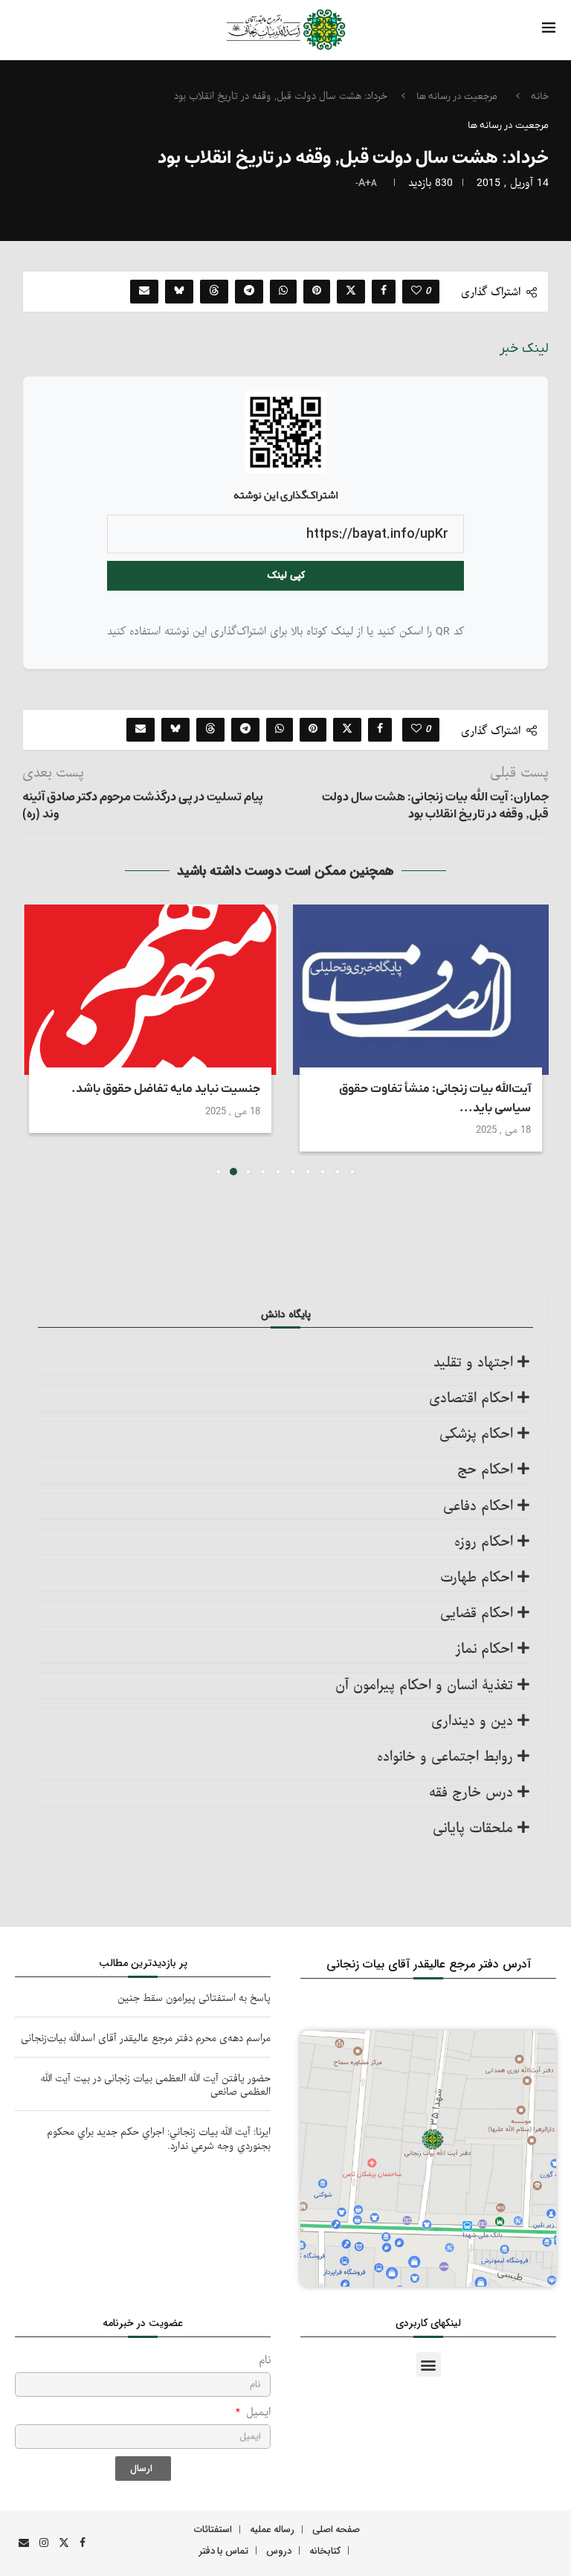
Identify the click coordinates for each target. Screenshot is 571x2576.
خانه (540, 96)
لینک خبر (524, 349)
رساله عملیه (272, 2529)
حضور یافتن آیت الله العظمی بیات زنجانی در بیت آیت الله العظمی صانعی (156, 2085)
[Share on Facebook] (384, 292)
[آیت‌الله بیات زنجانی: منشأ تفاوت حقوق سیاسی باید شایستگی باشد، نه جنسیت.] (421, 990)
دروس (279, 2550)
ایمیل (257, 2413)
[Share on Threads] (214, 292)
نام (265, 2361)
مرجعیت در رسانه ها (457, 96)
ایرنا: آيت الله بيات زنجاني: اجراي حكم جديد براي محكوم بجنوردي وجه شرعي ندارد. (159, 2139)
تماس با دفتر (224, 2550)
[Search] (49, 31)
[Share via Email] (144, 292)
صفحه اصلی (336, 2529)
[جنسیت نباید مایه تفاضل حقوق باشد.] (150, 990)
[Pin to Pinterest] (317, 292)
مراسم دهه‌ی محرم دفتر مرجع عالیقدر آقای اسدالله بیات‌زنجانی (146, 2039)
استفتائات (213, 2529)
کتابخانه (325, 2550)
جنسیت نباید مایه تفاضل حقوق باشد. (166, 1089)
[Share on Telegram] (249, 292)
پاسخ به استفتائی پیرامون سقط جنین (194, 1998)
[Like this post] (416, 292)
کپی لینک (286, 575)
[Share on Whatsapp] (283, 292)
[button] (42, 1039)
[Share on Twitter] (351, 292)
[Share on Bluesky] (179, 292)
